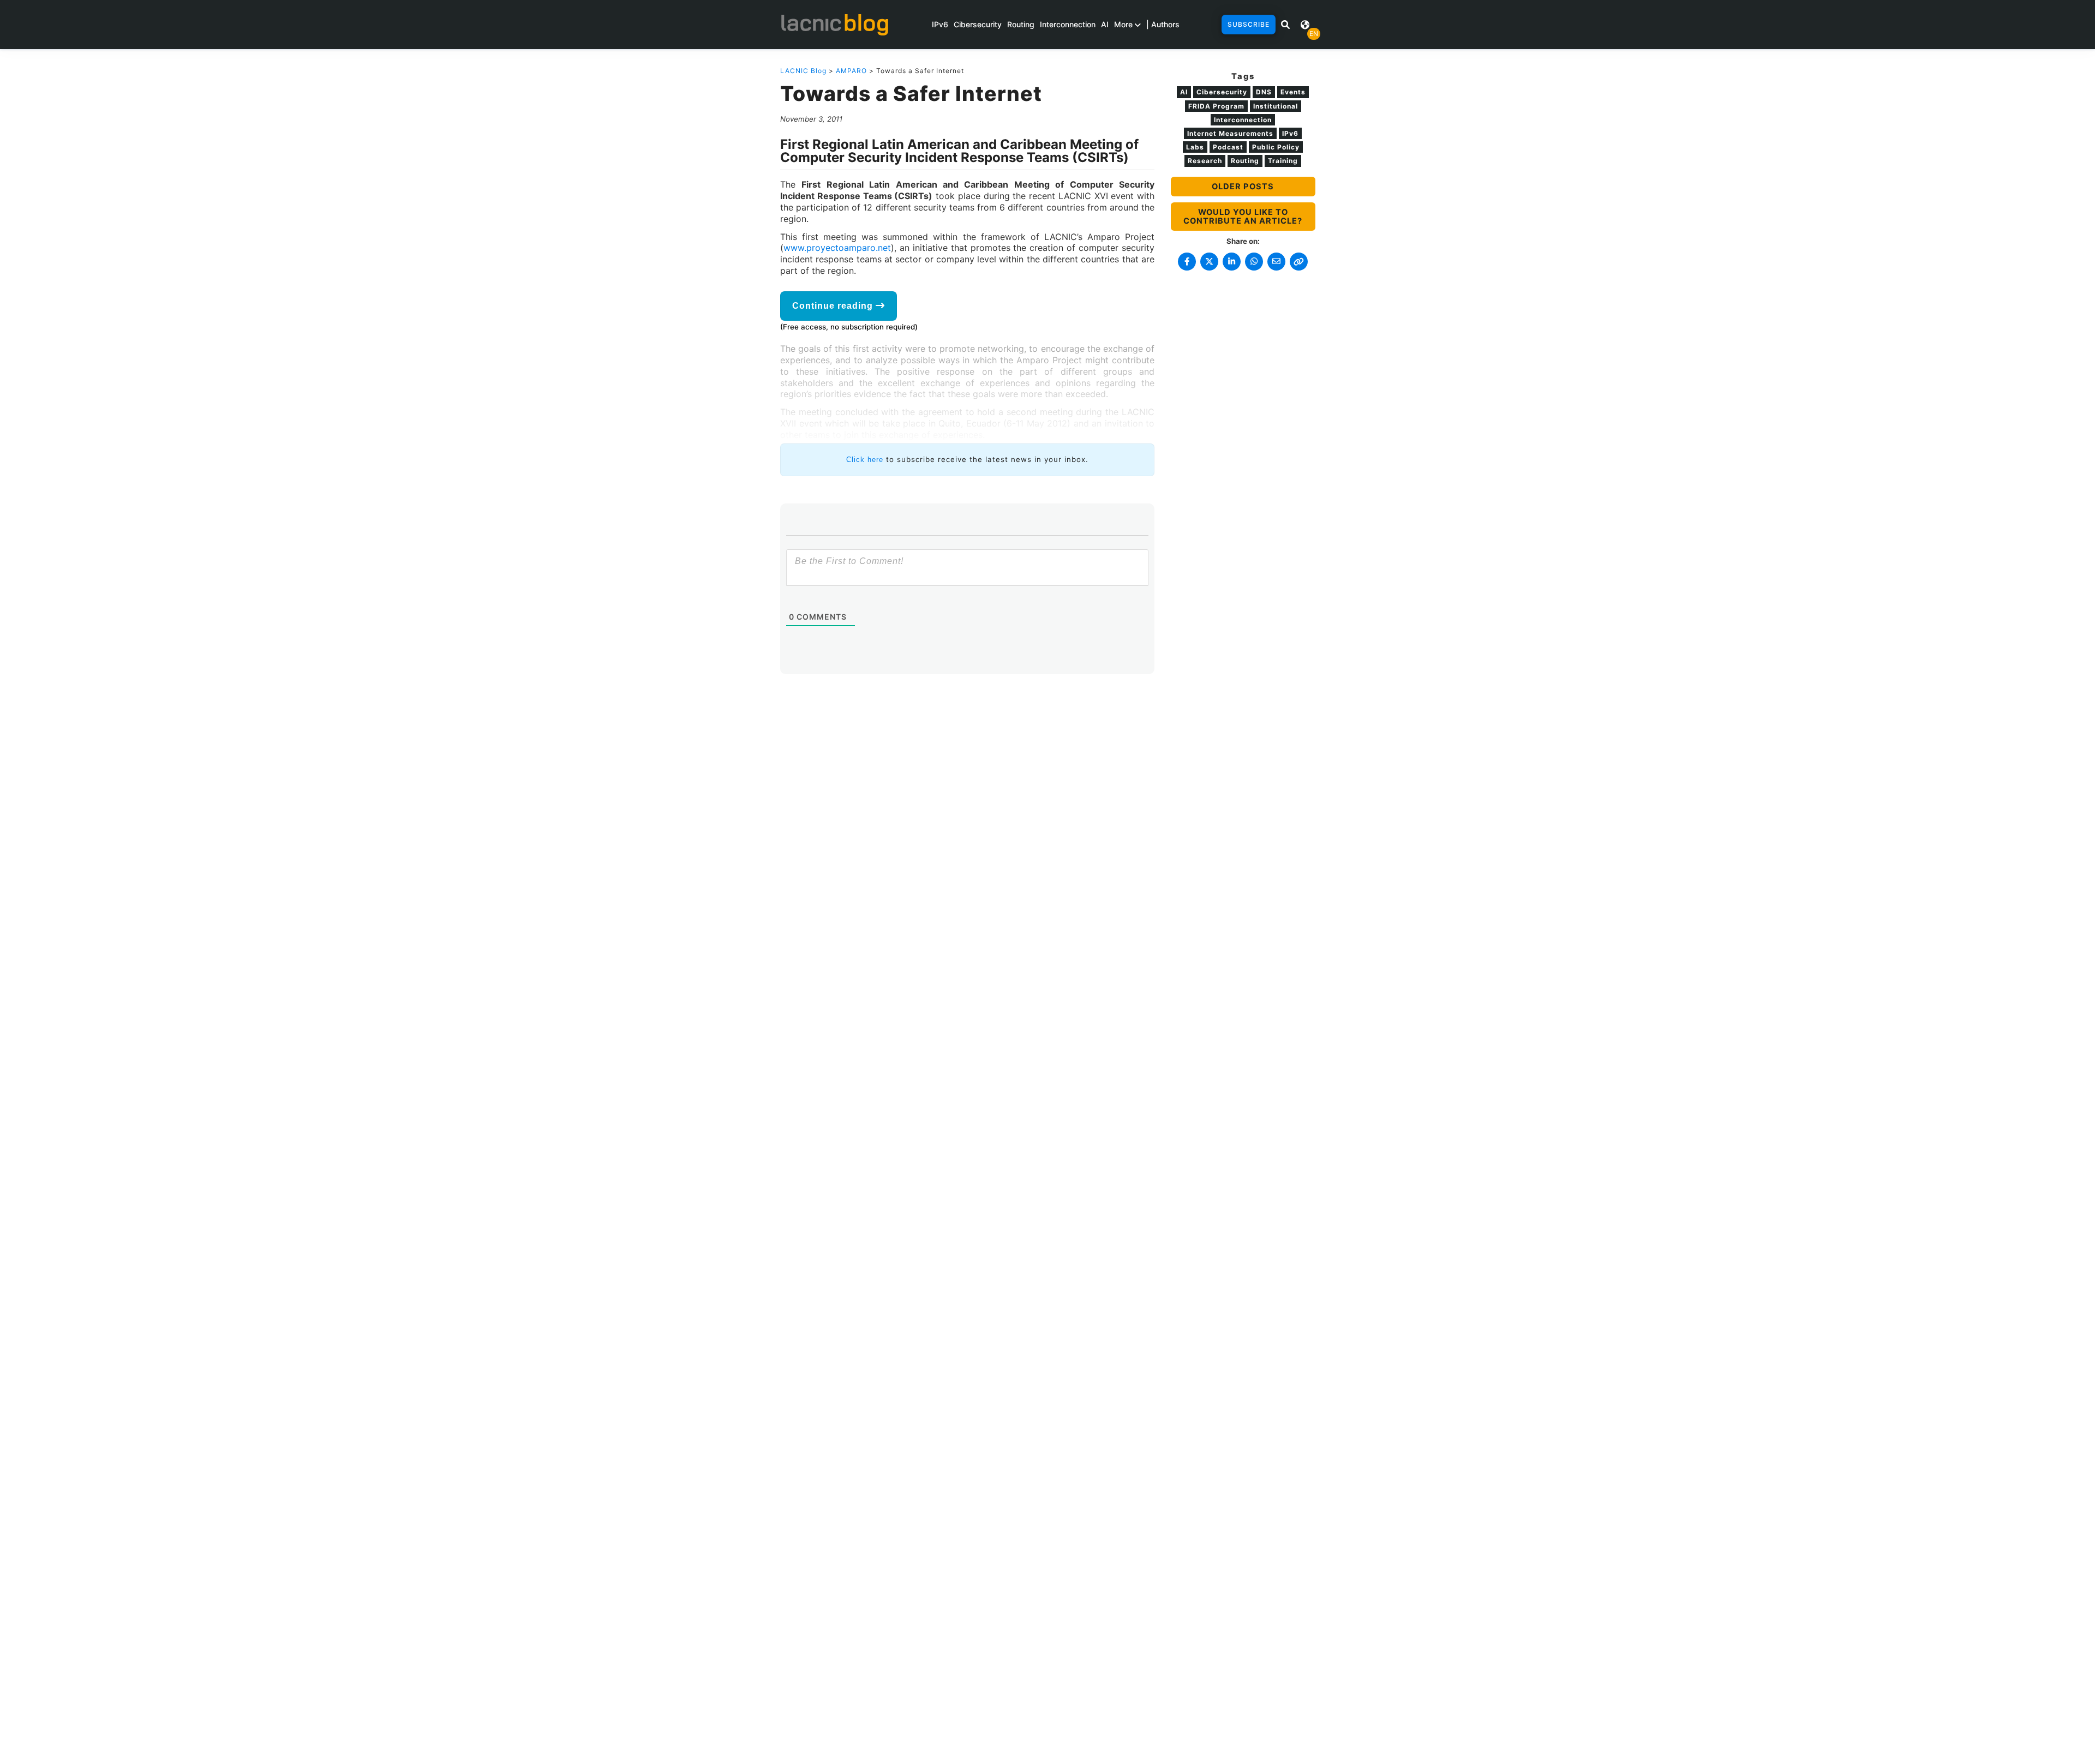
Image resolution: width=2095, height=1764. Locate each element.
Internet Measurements (1230, 133)
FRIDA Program (1216, 106)
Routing (1021, 24)
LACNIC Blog (803, 71)
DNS (1264, 92)
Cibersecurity (978, 24)
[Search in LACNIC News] (1285, 25)
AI (1105, 24)
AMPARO (851, 71)
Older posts (1243, 187)
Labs (1195, 147)
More (1124, 24)
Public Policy (1276, 147)
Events (1293, 92)
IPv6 (940, 24)
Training (1283, 161)
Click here (865, 460)
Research (1205, 161)
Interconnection (1068, 24)
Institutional (1276, 106)
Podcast (1228, 147)
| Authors (1163, 24)
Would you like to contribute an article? (1243, 217)
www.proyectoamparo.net (837, 248)
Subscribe (1249, 24)
